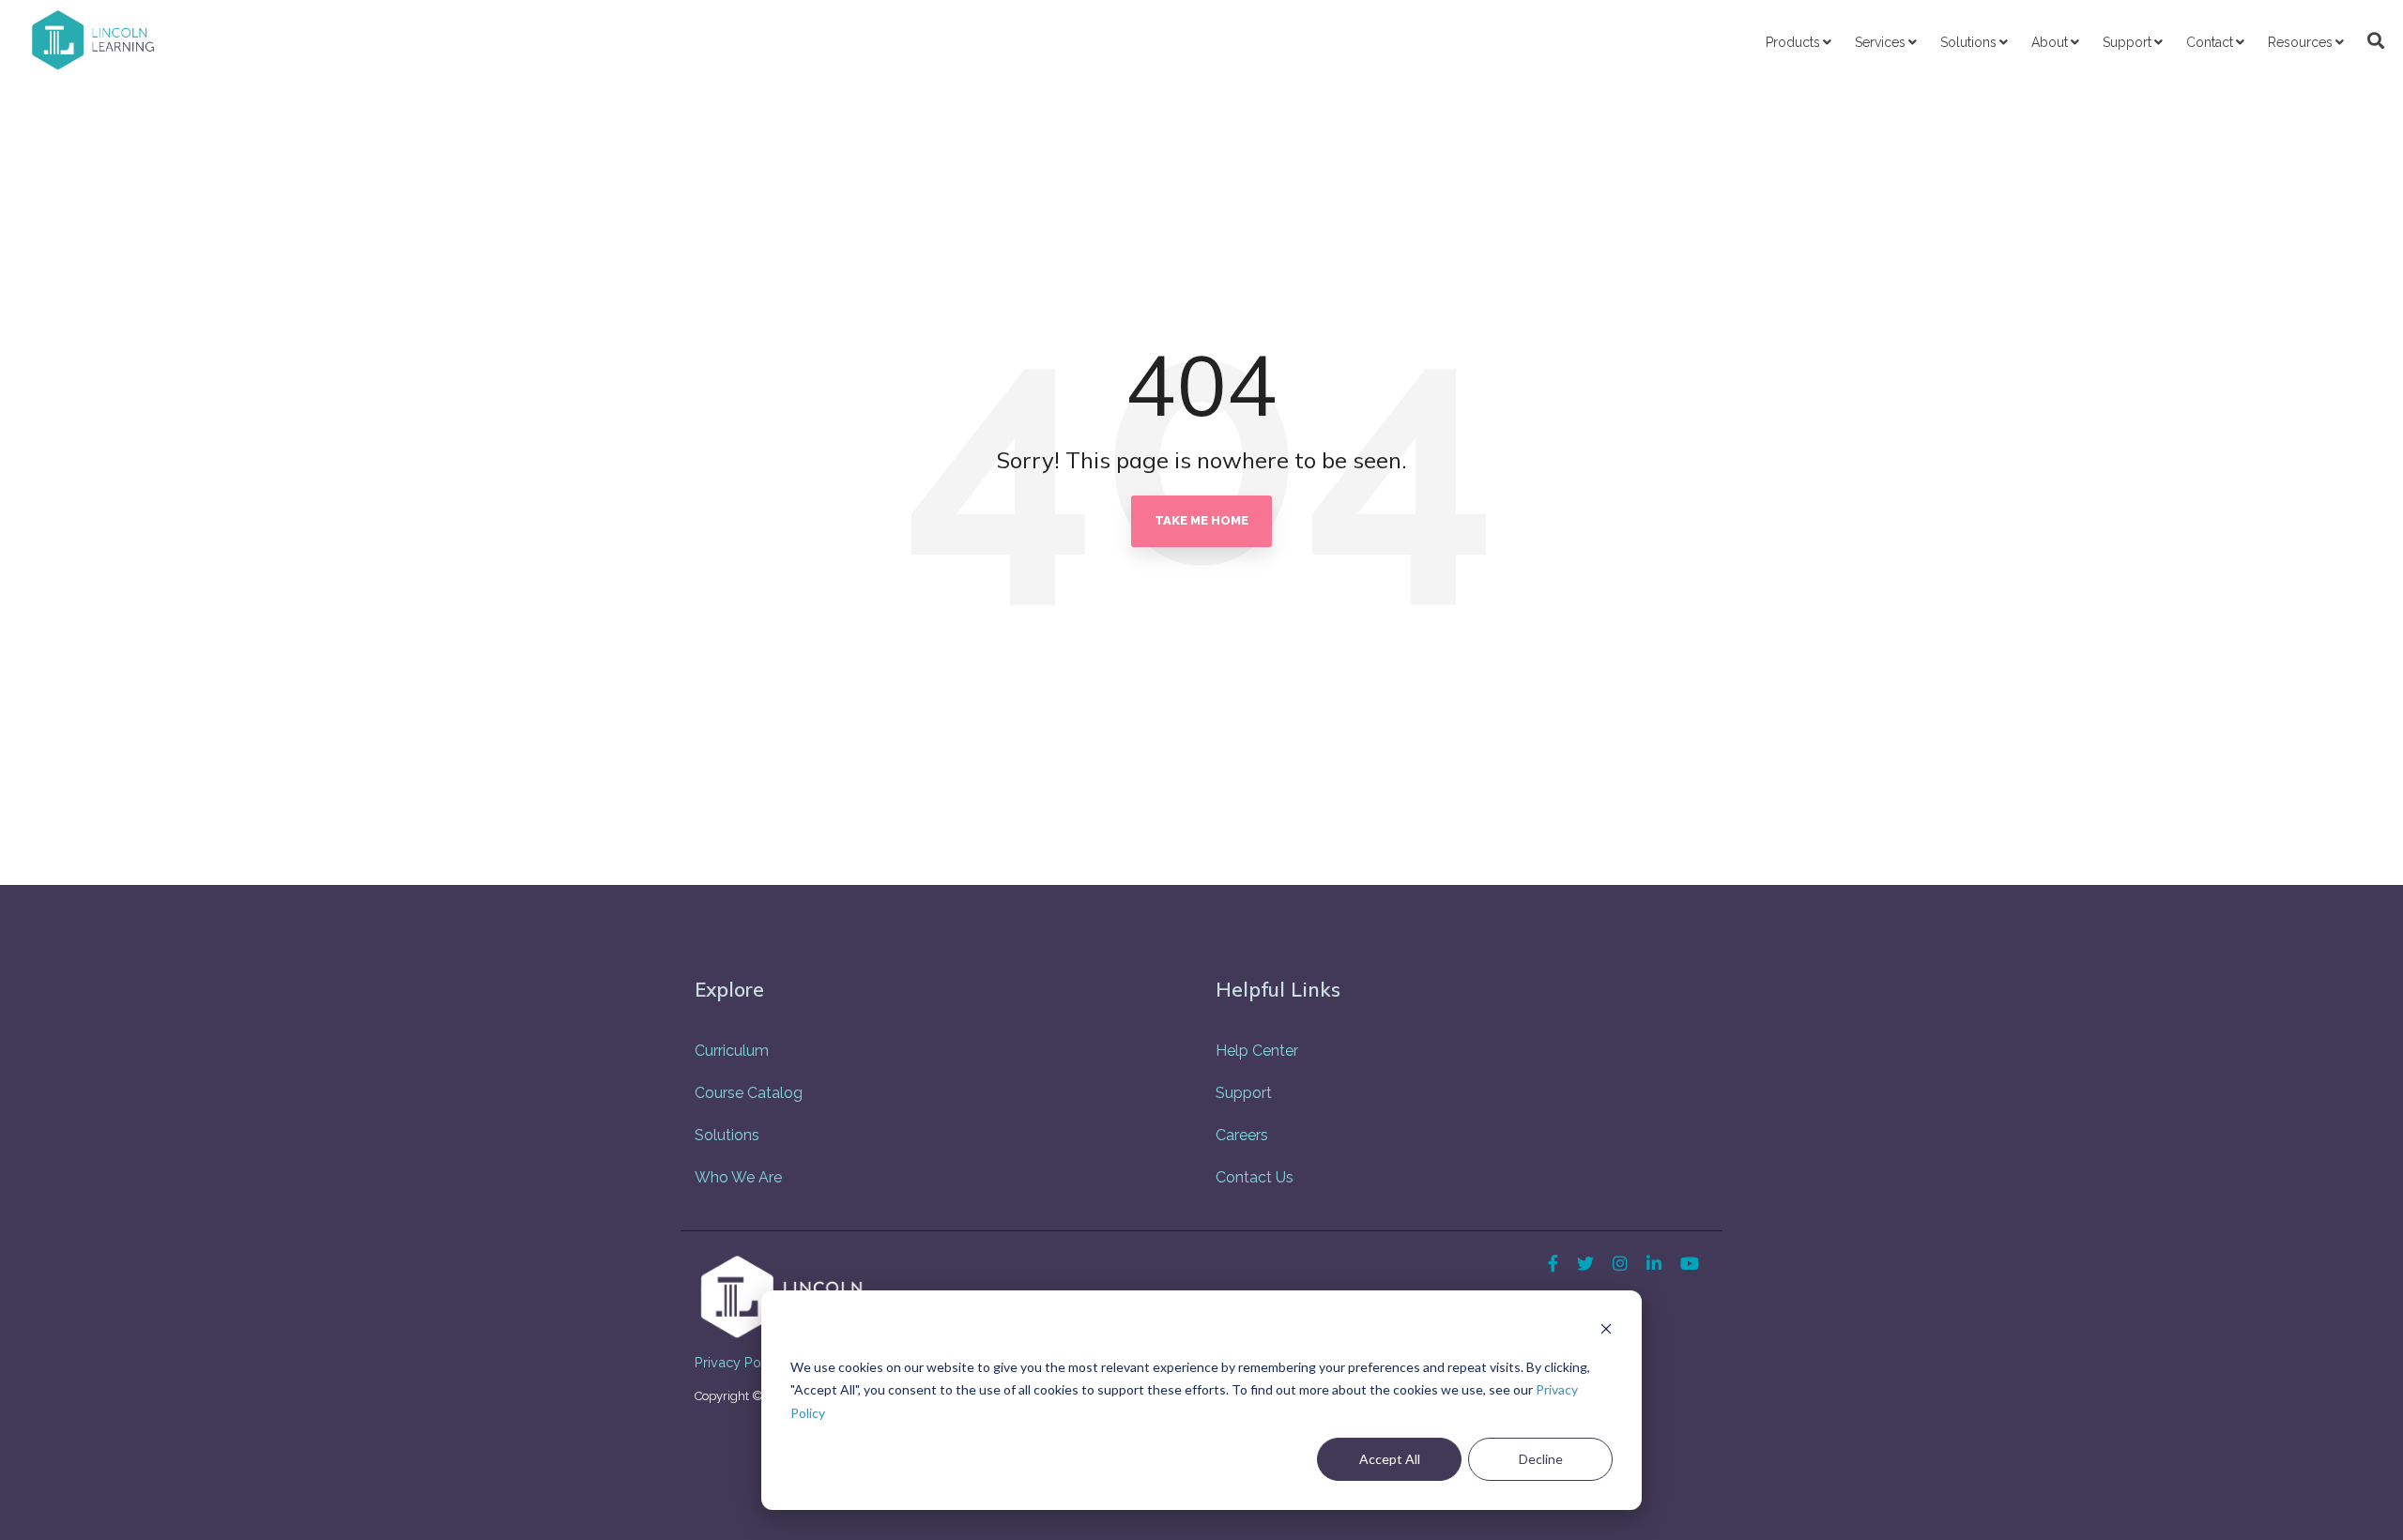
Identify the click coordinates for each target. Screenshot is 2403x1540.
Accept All (1390, 1459)
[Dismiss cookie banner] (1606, 1331)
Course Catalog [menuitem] (749, 1093)
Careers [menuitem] (1242, 1135)
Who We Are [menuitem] (738, 1177)
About (2050, 42)
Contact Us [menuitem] (1255, 1177)
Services (1880, 42)
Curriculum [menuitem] (732, 1051)
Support (2127, 42)
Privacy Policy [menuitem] (739, 1362)
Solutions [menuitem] (727, 1135)
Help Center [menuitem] (1257, 1051)
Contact (2210, 42)
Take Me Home (1201, 520)
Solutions (1968, 42)
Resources (2300, 42)
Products (1793, 42)
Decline (1541, 1459)
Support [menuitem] (1244, 1093)
